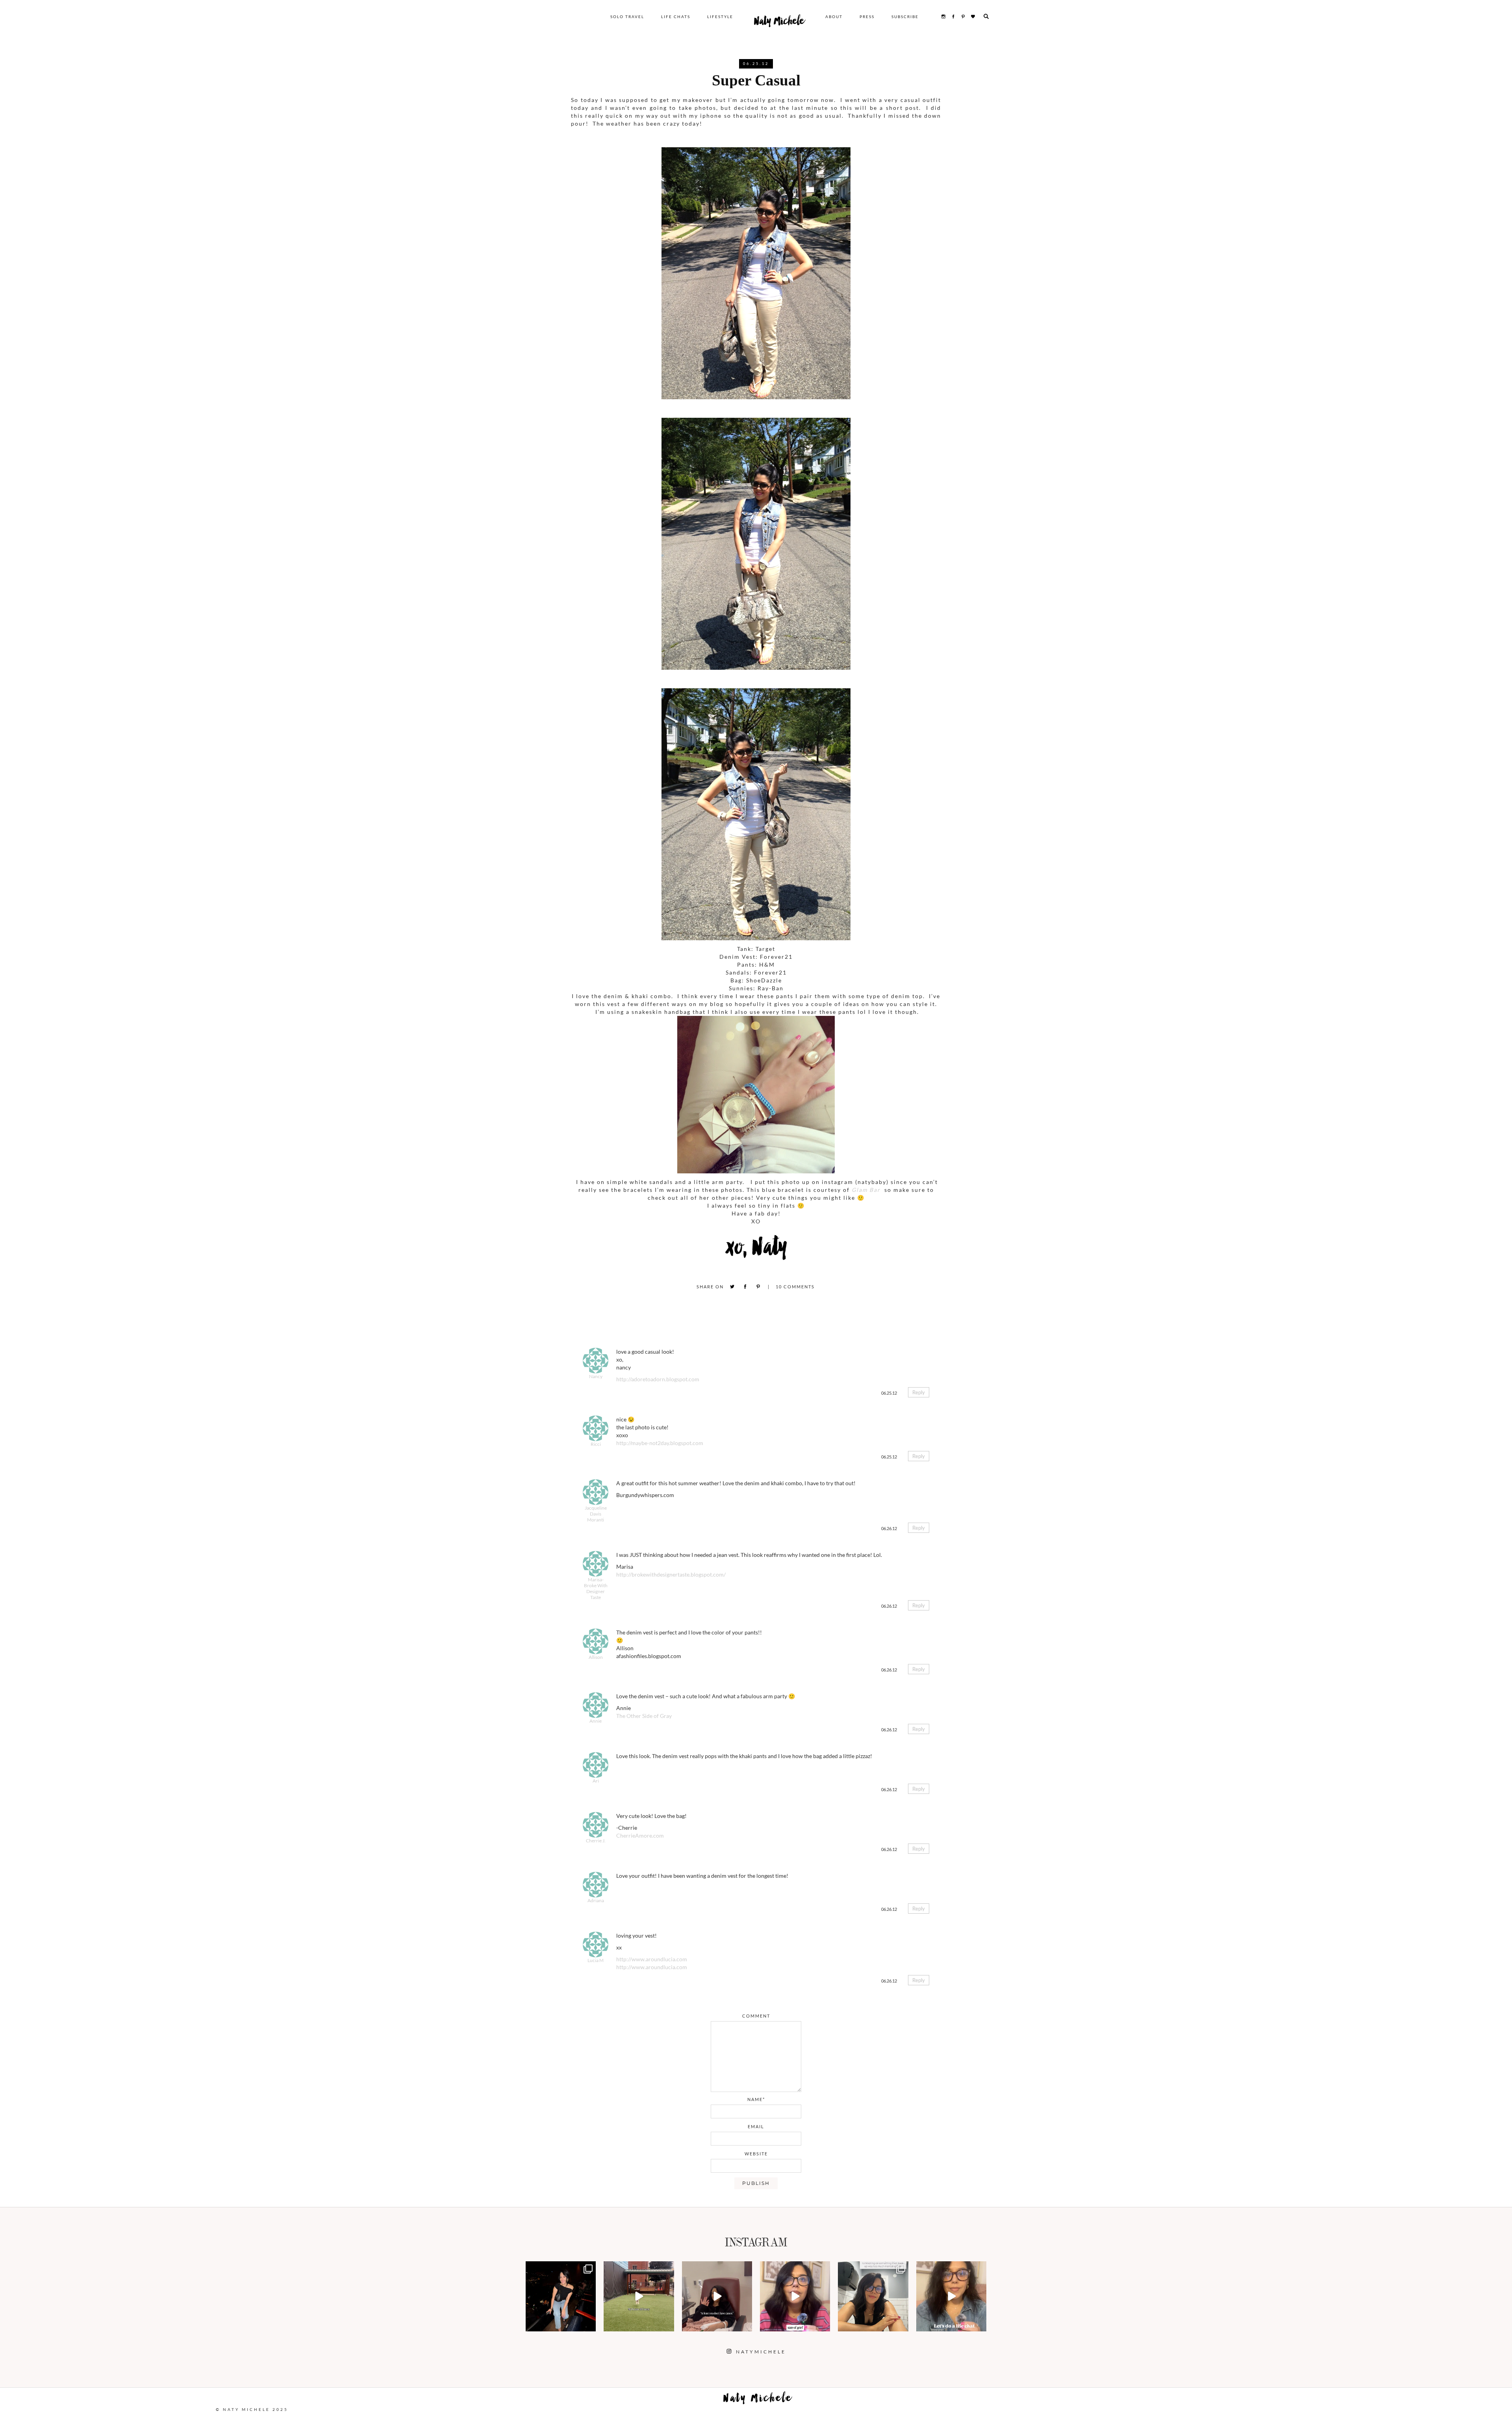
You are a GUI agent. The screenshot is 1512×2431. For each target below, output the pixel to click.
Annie (596, 1721)
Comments (795, 1287)
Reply (919, 1392)
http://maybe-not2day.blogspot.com (660, 1443)
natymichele (561, 2268)
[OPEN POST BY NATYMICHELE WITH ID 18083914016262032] (639, 2296)
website (756, 2154)
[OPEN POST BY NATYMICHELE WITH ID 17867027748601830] (951, 2296)
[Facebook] (745, 1287)
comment (756, 2016)
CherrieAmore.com (640, 1835)
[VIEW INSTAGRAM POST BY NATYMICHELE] (589, 2324)
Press (867, 17)
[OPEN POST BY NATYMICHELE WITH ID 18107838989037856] (873, 2296)
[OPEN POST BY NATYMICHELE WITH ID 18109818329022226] (795, 2296)
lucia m (596, 1960)
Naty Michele (779, 23)
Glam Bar (867, 1190)
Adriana (596, 1900)
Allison (596, 1657)
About (834, 17)
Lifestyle (720, 17)
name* (756, 2099)
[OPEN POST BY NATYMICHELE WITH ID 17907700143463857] (717, 2296)
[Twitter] (732, 1287)
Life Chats (676, 17)
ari (596, 1781)
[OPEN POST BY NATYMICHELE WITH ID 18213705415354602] (561, 2296)
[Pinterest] (758, 1287)
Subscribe (905, 17)
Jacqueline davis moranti (596, 1514)
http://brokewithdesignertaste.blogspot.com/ (671, 1574)
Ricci (596, 1444)
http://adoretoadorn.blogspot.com (658, 1379)
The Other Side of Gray (644, 1716)
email (756, 2126)
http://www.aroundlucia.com (652, 1959)
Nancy (596, 1376)
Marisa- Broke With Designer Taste (596, 1588)
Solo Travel (627, 17)
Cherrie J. (596, 1841)
